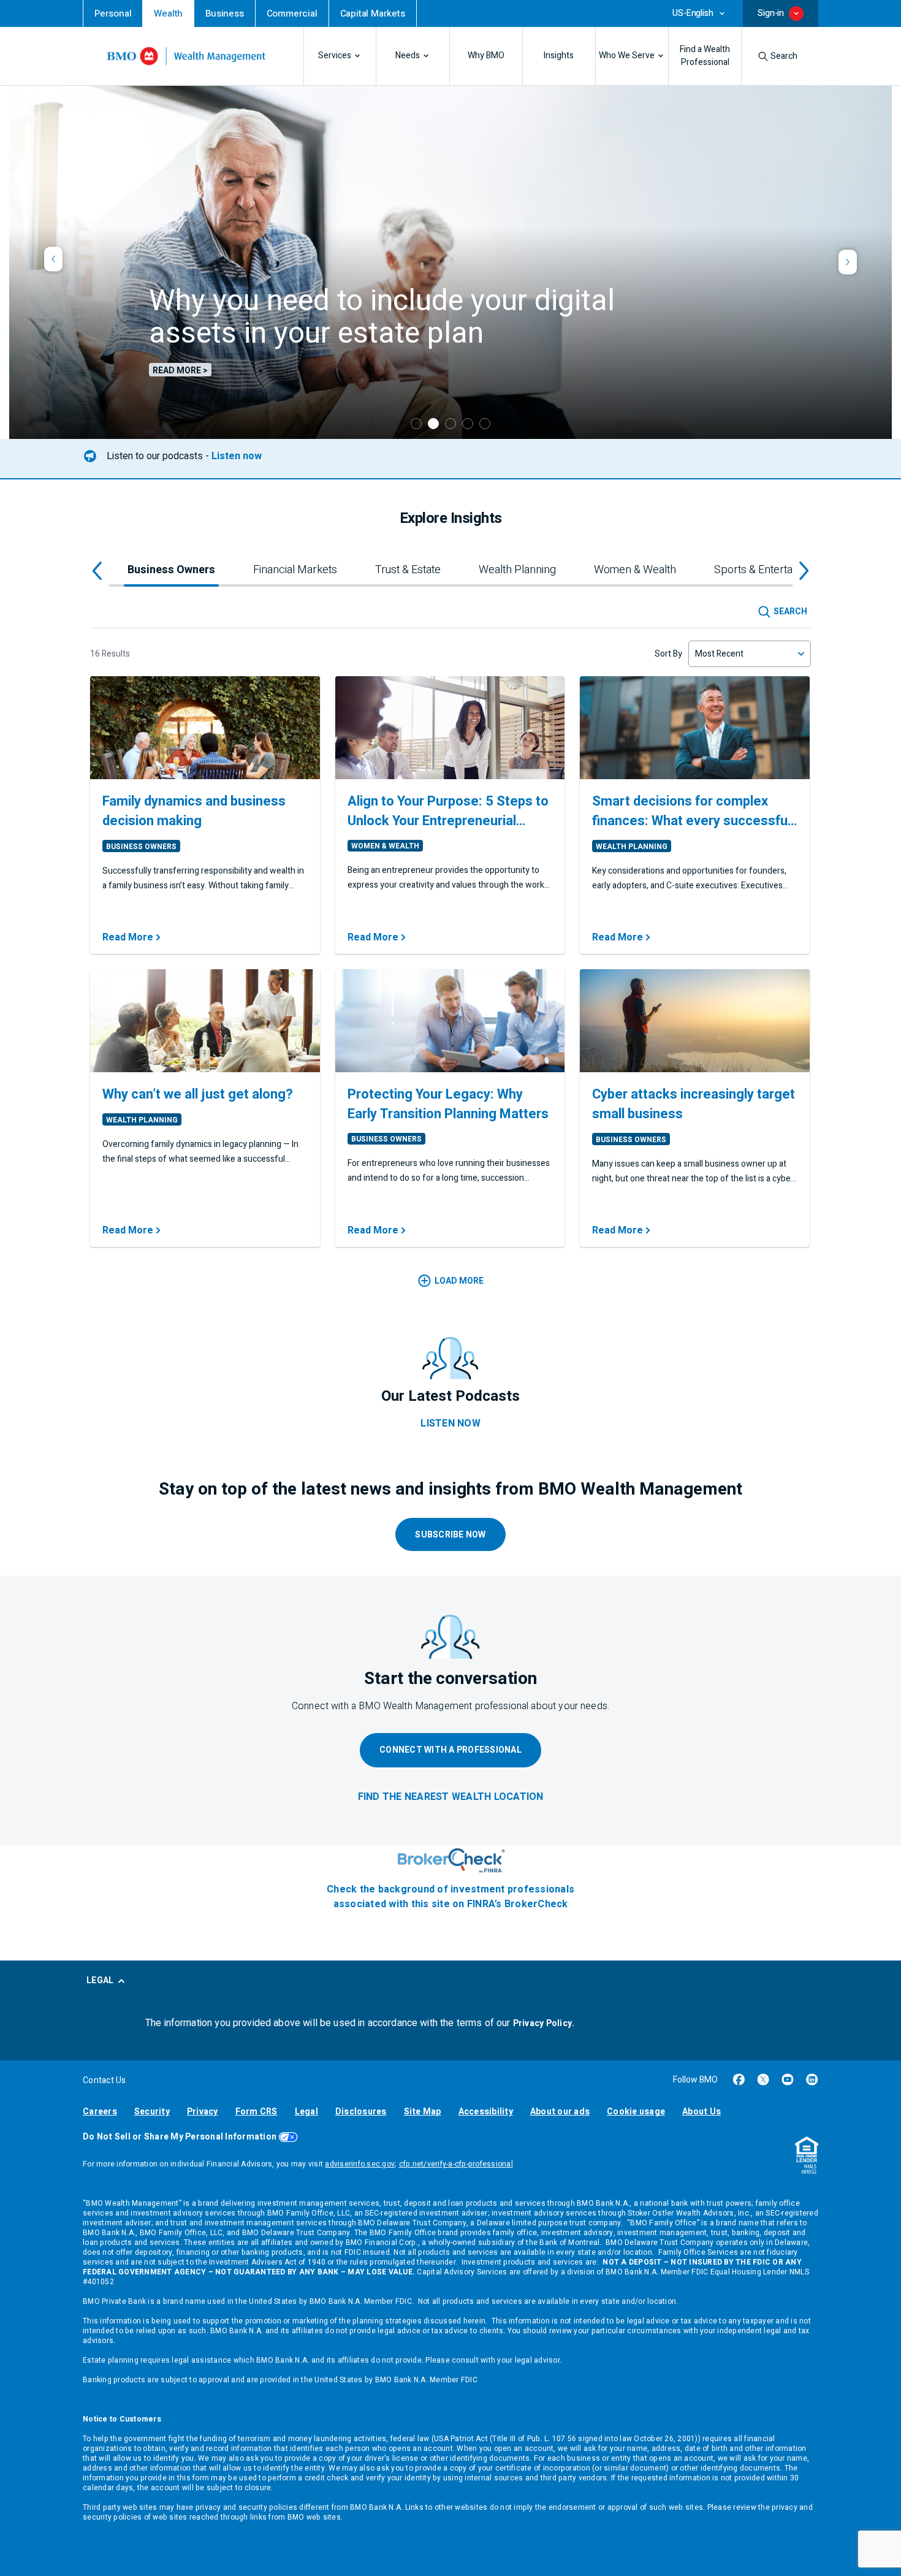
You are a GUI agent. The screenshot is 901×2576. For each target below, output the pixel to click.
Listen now (237, 456)
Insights (559, 56)
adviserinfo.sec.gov (360, 2164)
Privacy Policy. (544, 2023)
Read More (128, 937)
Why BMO (486, 56)
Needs (408, 56)
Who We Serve (627, 56)
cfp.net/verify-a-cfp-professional (456, 2164)
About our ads (560, 2112)
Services (335, 56)
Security (152, 2112)
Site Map (423, 2112)
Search (784, 56)
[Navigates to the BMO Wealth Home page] (186, 56)
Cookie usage (636, 2112)
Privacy (203, 2112)
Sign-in (771, 13)
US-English (693, 13)
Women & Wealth (635, 570)
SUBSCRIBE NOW (450, 1535)
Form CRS (257, 2112)
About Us (701, 2112)
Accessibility (486, 2112)
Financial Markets (295, 570)
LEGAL (100, 1980)
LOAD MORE (459, 1281)
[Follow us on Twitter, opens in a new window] (763, 2079)
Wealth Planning (517, 570)
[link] (113, 13)
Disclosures (361, 2112)
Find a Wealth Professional (705, 56)
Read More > (180, 370)
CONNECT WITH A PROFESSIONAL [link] (450, 1750)
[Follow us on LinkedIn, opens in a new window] (812, 2079)
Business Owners (171, 570)
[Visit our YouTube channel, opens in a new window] (788, 2079)
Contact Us (105, 2080)
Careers (100, 2112)
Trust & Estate (408, 570)
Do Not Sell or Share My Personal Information (180, 2137)
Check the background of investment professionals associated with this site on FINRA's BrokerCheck (450, 1897)
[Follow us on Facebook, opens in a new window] (739, 2079)
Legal (306, 2112)
